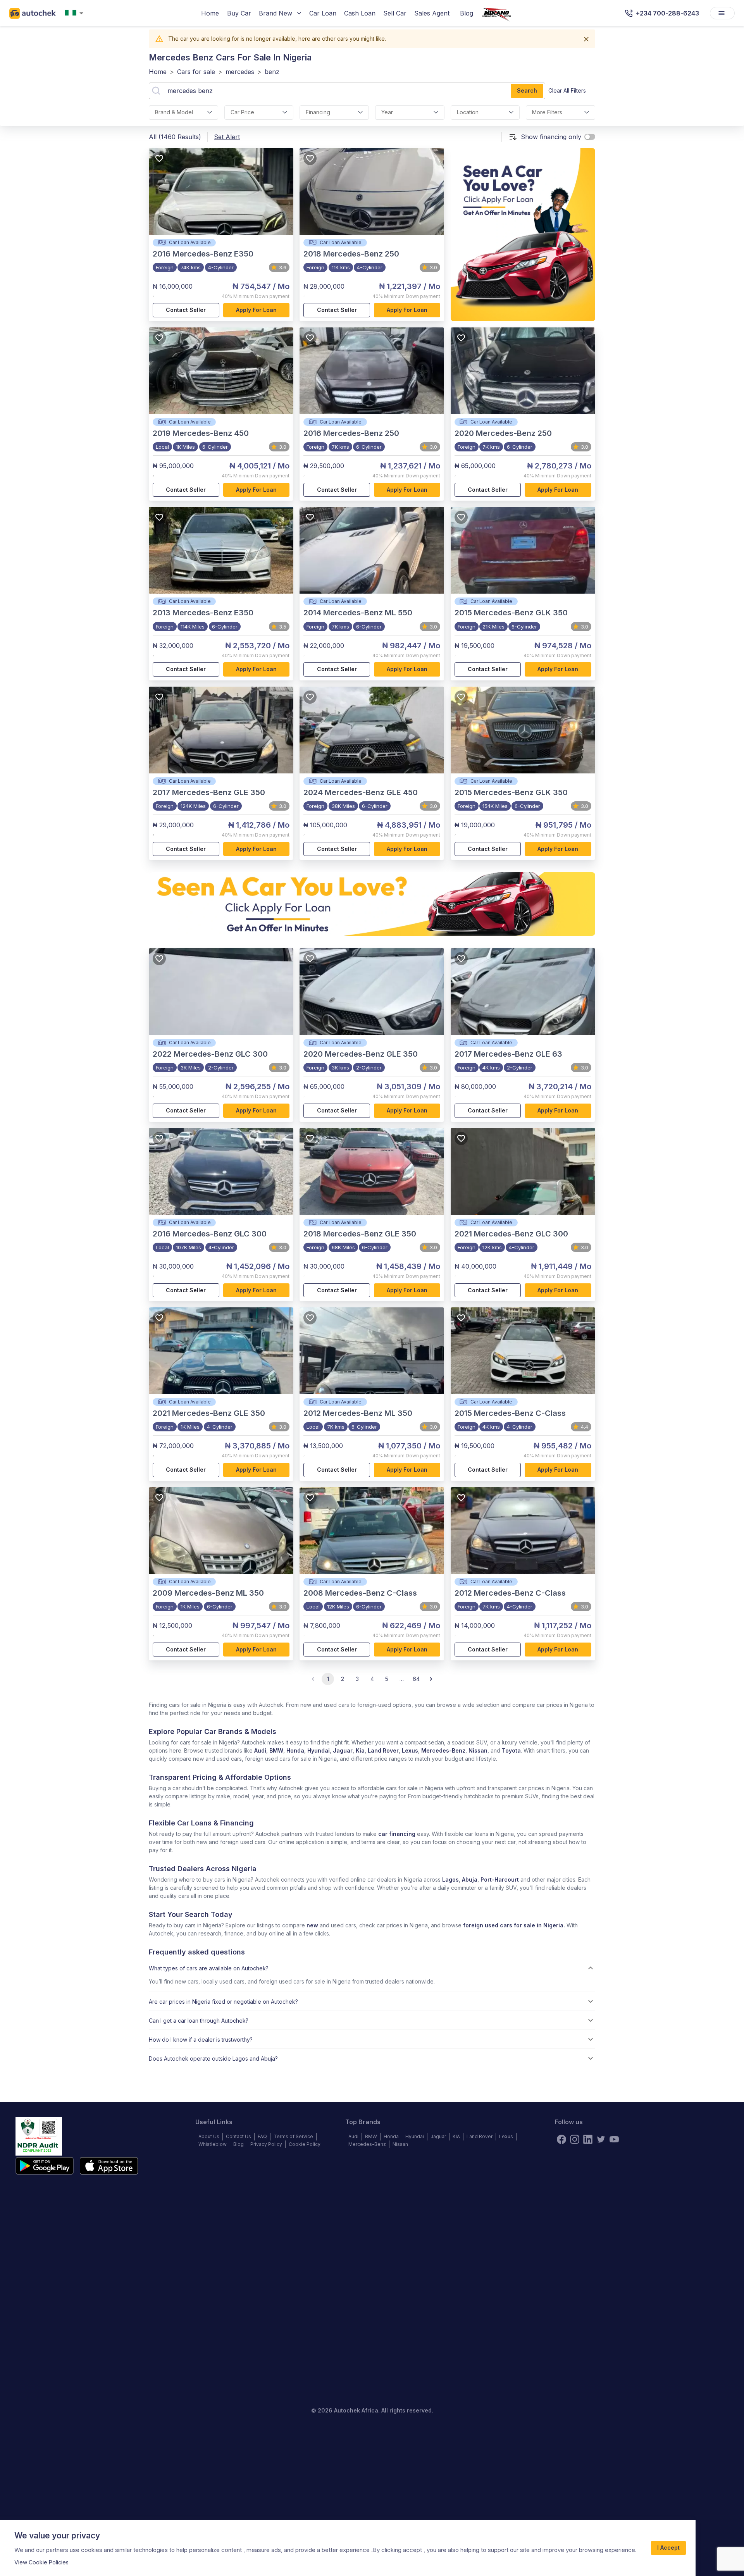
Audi (260, 1750)
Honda (295, 1750)
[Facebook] (561, 2139)
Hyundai (319, 1750)
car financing (397, 1834)
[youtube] (614, 2139)
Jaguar (343, 1750)
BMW (276, 1750)
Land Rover (383, 1750)
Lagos (450, 1879)
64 (416, 1679)
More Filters (547, 112)
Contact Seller (186, 310)
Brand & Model (174, 112)
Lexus (410, 1750)
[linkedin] (588, 2139)
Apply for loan (256, 310)
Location (468, 112)
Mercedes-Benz (443, 1750)
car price (242, 112)
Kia (360, 1750)
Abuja (470, 1879)
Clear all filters (567, 90)
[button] (372, 1968)
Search (527, 90)
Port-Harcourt (500, 1879)
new (312, 1925)
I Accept (668, 2548)
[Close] (586, 39)
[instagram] (575, 2139)
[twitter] (601, 2139)
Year (387, 112)
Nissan (478, 1750)
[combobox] (76, 13)
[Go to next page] (431, 1679)
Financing (318, 112)
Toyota (511, 1750)
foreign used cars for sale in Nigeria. (514, 1925)
